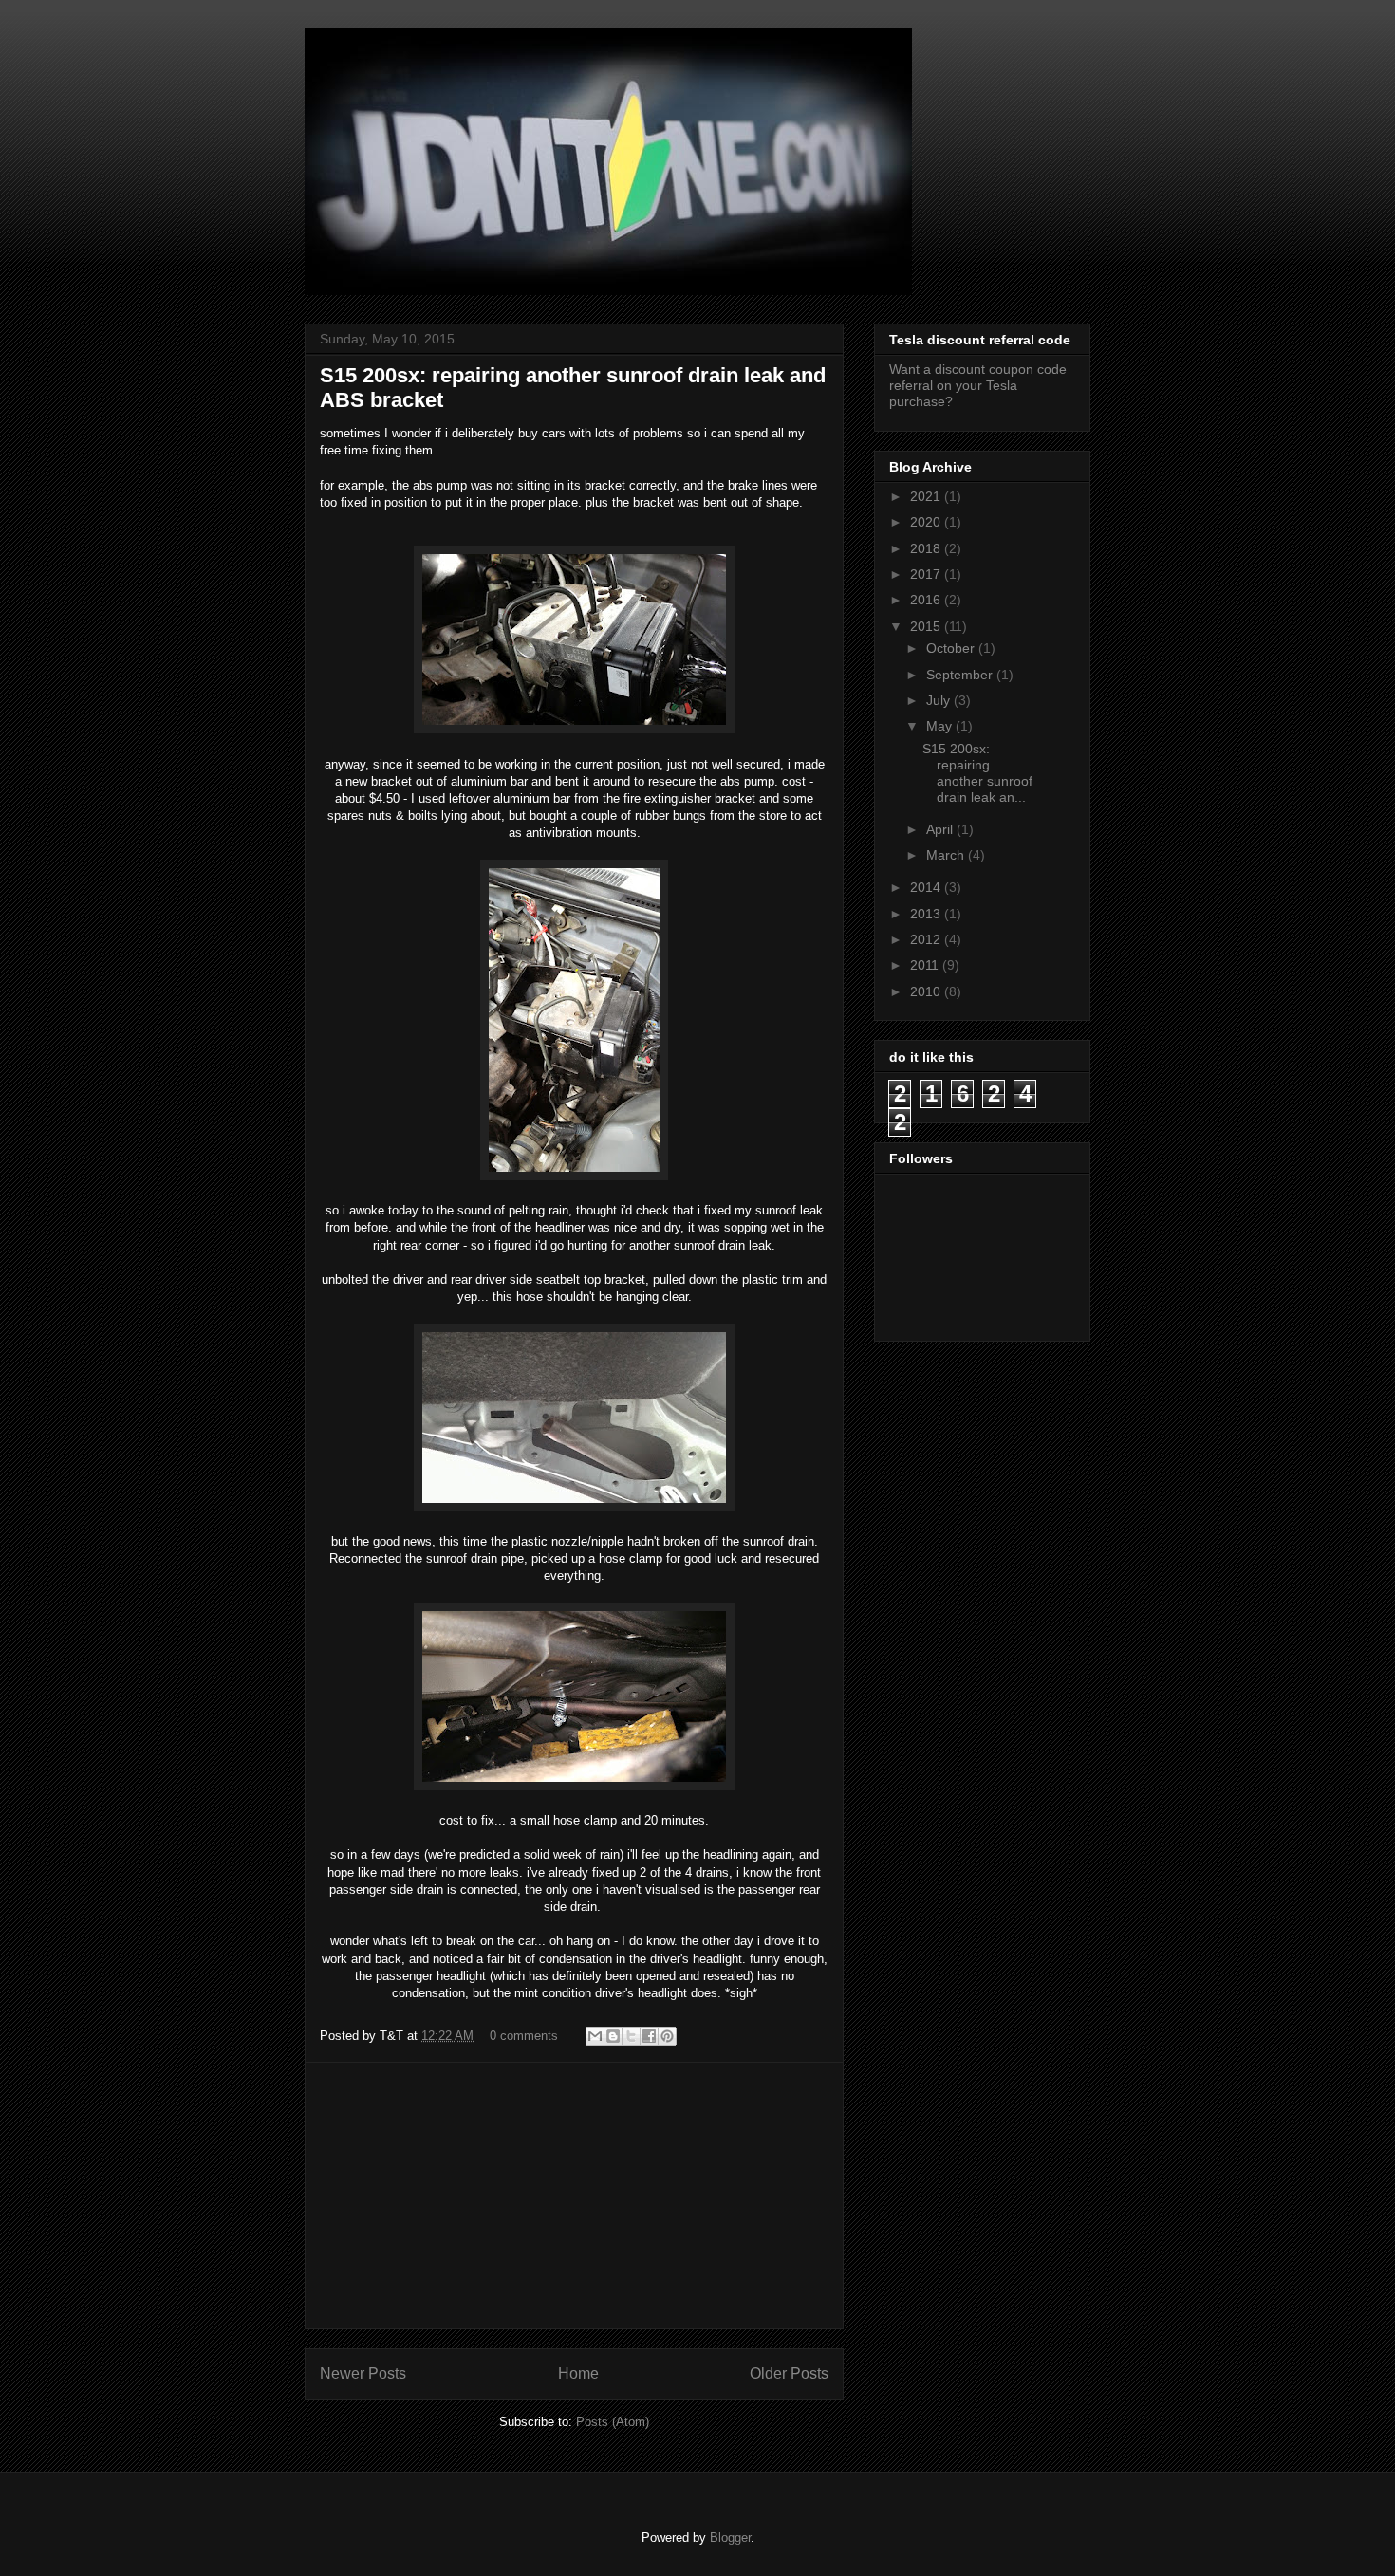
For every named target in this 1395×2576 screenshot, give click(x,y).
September (961, 675)
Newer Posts (363, 2373)
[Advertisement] (574, 2196)
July (940, 700)
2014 (927, 887)
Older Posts (789, 2373)
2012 (927, 939)
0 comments (524, 2036)
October (952, 648)
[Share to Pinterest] (667, 2036)
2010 (927, 991)
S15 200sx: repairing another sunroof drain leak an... (977, 772)
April (941, 829)
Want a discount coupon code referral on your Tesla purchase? (978, 385)
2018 (927, 548)
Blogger (730, 2538)
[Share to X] (631, 2036)
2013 (927, 914)
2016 (927, 600)
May (941, 726)
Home (578, 2373)
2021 (927, 496)
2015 (927, 626)
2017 (927, 574)
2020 (927, 522)
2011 (926, 965)
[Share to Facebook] (649, 2036)
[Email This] (595, 2036)
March (947, 855)
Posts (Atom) (613, 2422)
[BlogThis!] (613, 2036)
